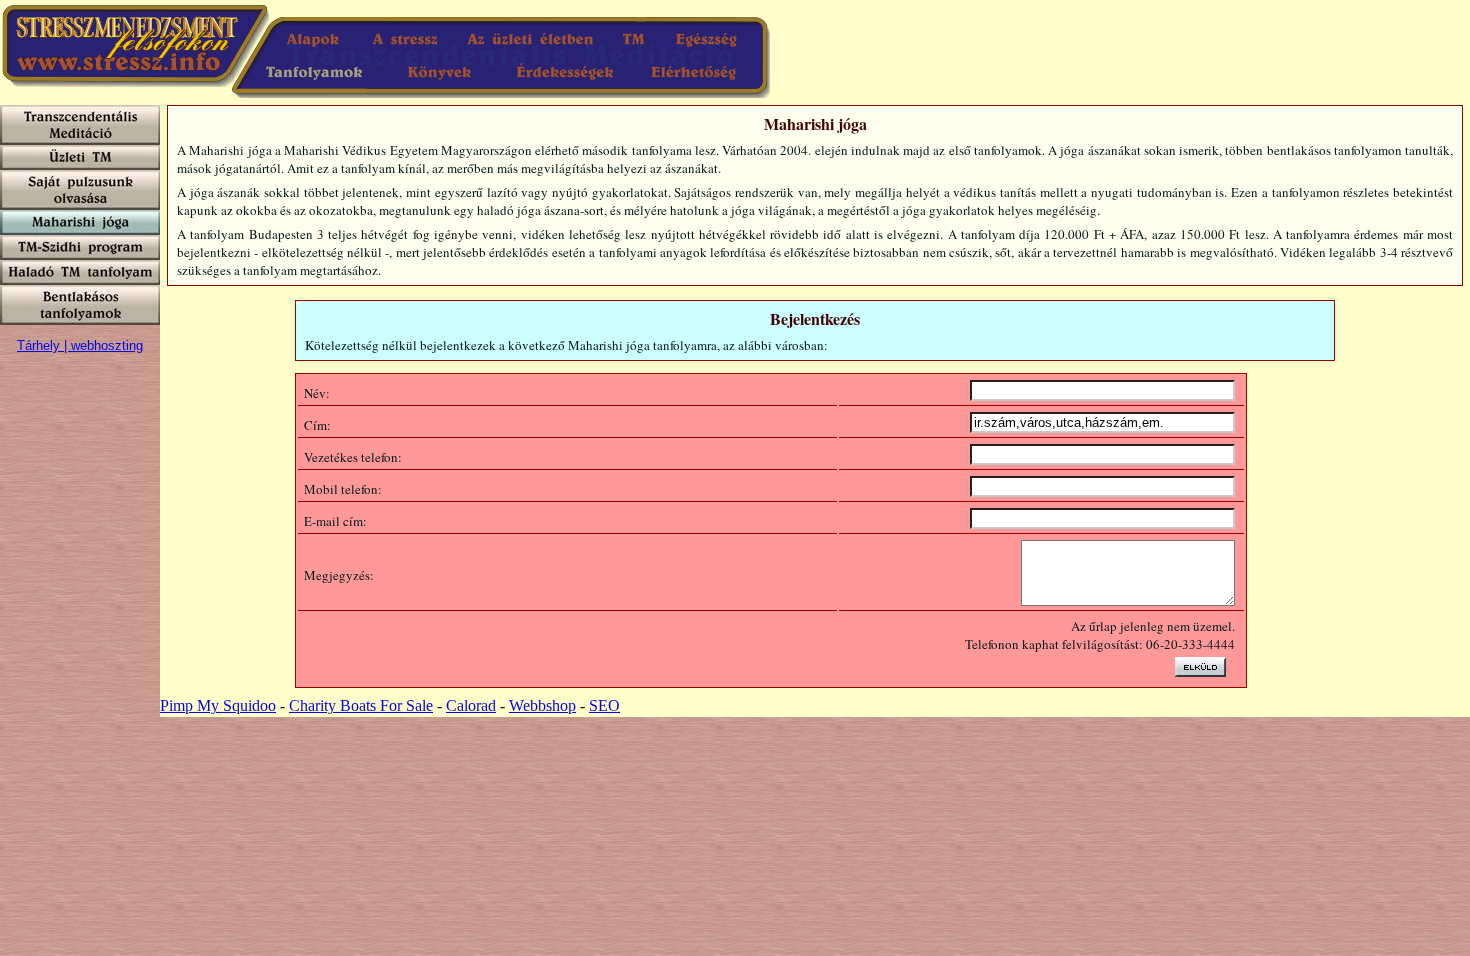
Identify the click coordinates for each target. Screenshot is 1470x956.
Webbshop (542, 705)
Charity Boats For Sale (361, 705)
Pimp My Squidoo (218, 705)
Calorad (471, 705)
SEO (604, 705)
